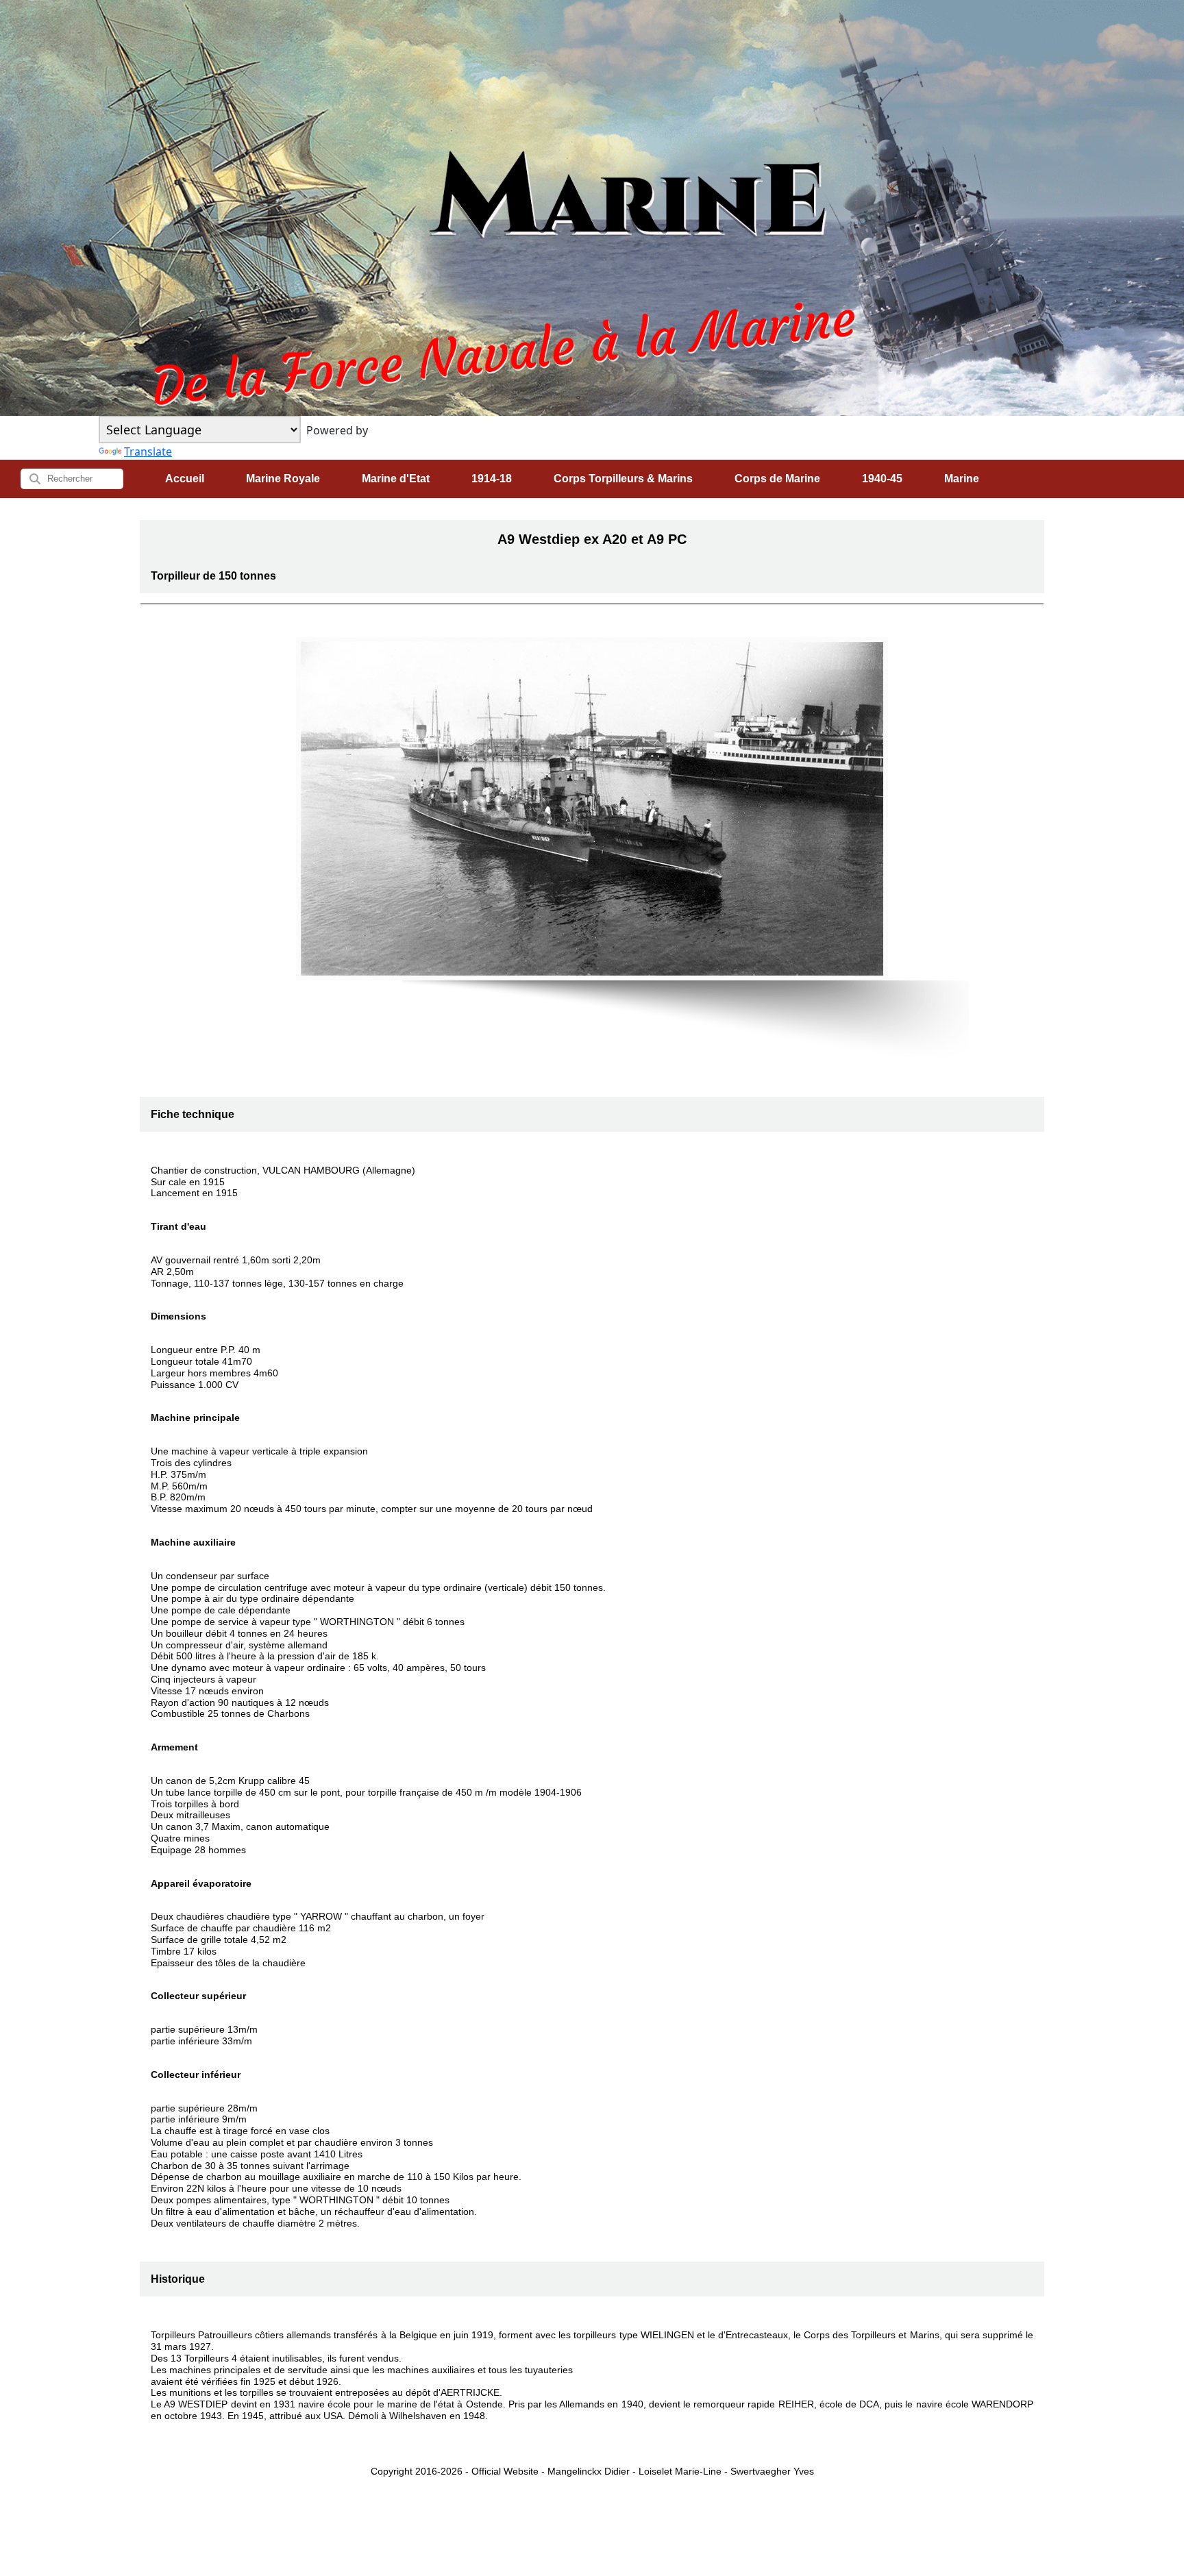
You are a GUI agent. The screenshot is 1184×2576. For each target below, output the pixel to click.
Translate (148, 451)
